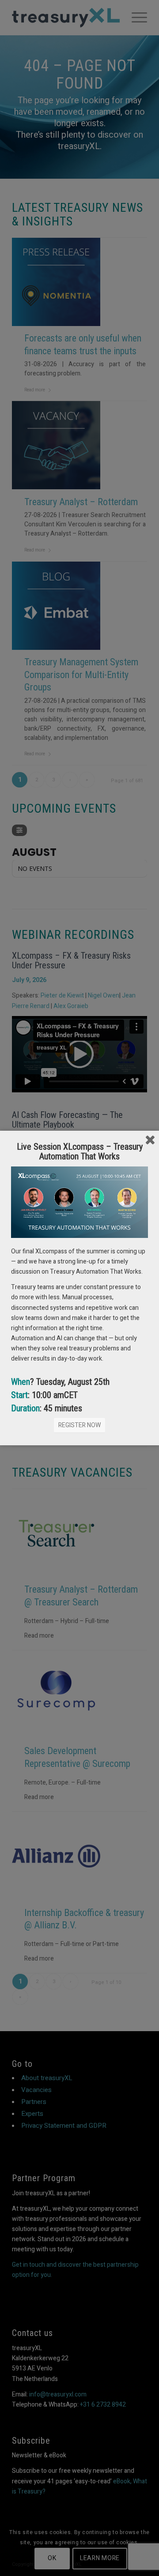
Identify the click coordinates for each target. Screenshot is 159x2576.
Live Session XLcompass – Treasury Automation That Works (80, 1151)
